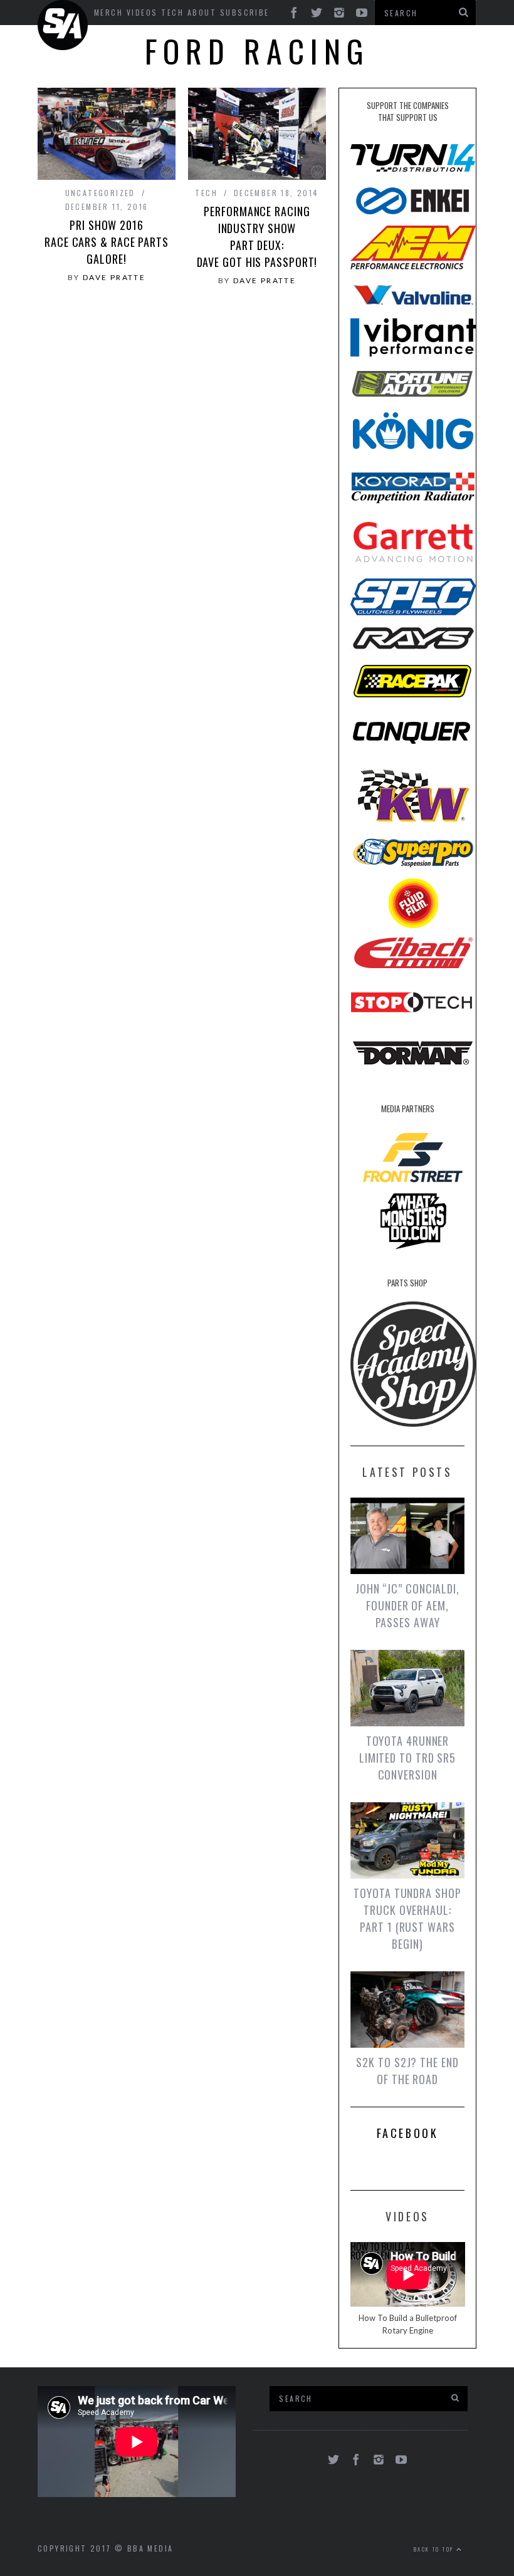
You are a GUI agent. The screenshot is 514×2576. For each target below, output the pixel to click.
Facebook (408, 2133)
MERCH (108, 12)
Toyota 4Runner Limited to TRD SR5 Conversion (407, 1758)
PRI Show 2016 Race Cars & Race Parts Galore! (107, 242)
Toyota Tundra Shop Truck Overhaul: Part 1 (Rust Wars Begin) (407, 1918)
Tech (172, 12)
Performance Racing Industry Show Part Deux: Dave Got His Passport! (257, 237)
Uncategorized (100, 193)
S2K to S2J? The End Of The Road (407, 2071)
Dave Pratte (114, 277)
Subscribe (245, 12)
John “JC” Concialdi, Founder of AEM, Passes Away (407, 1605)
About (202, 12)
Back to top (435, 2549)
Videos (142, 12)
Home (65, 25)
